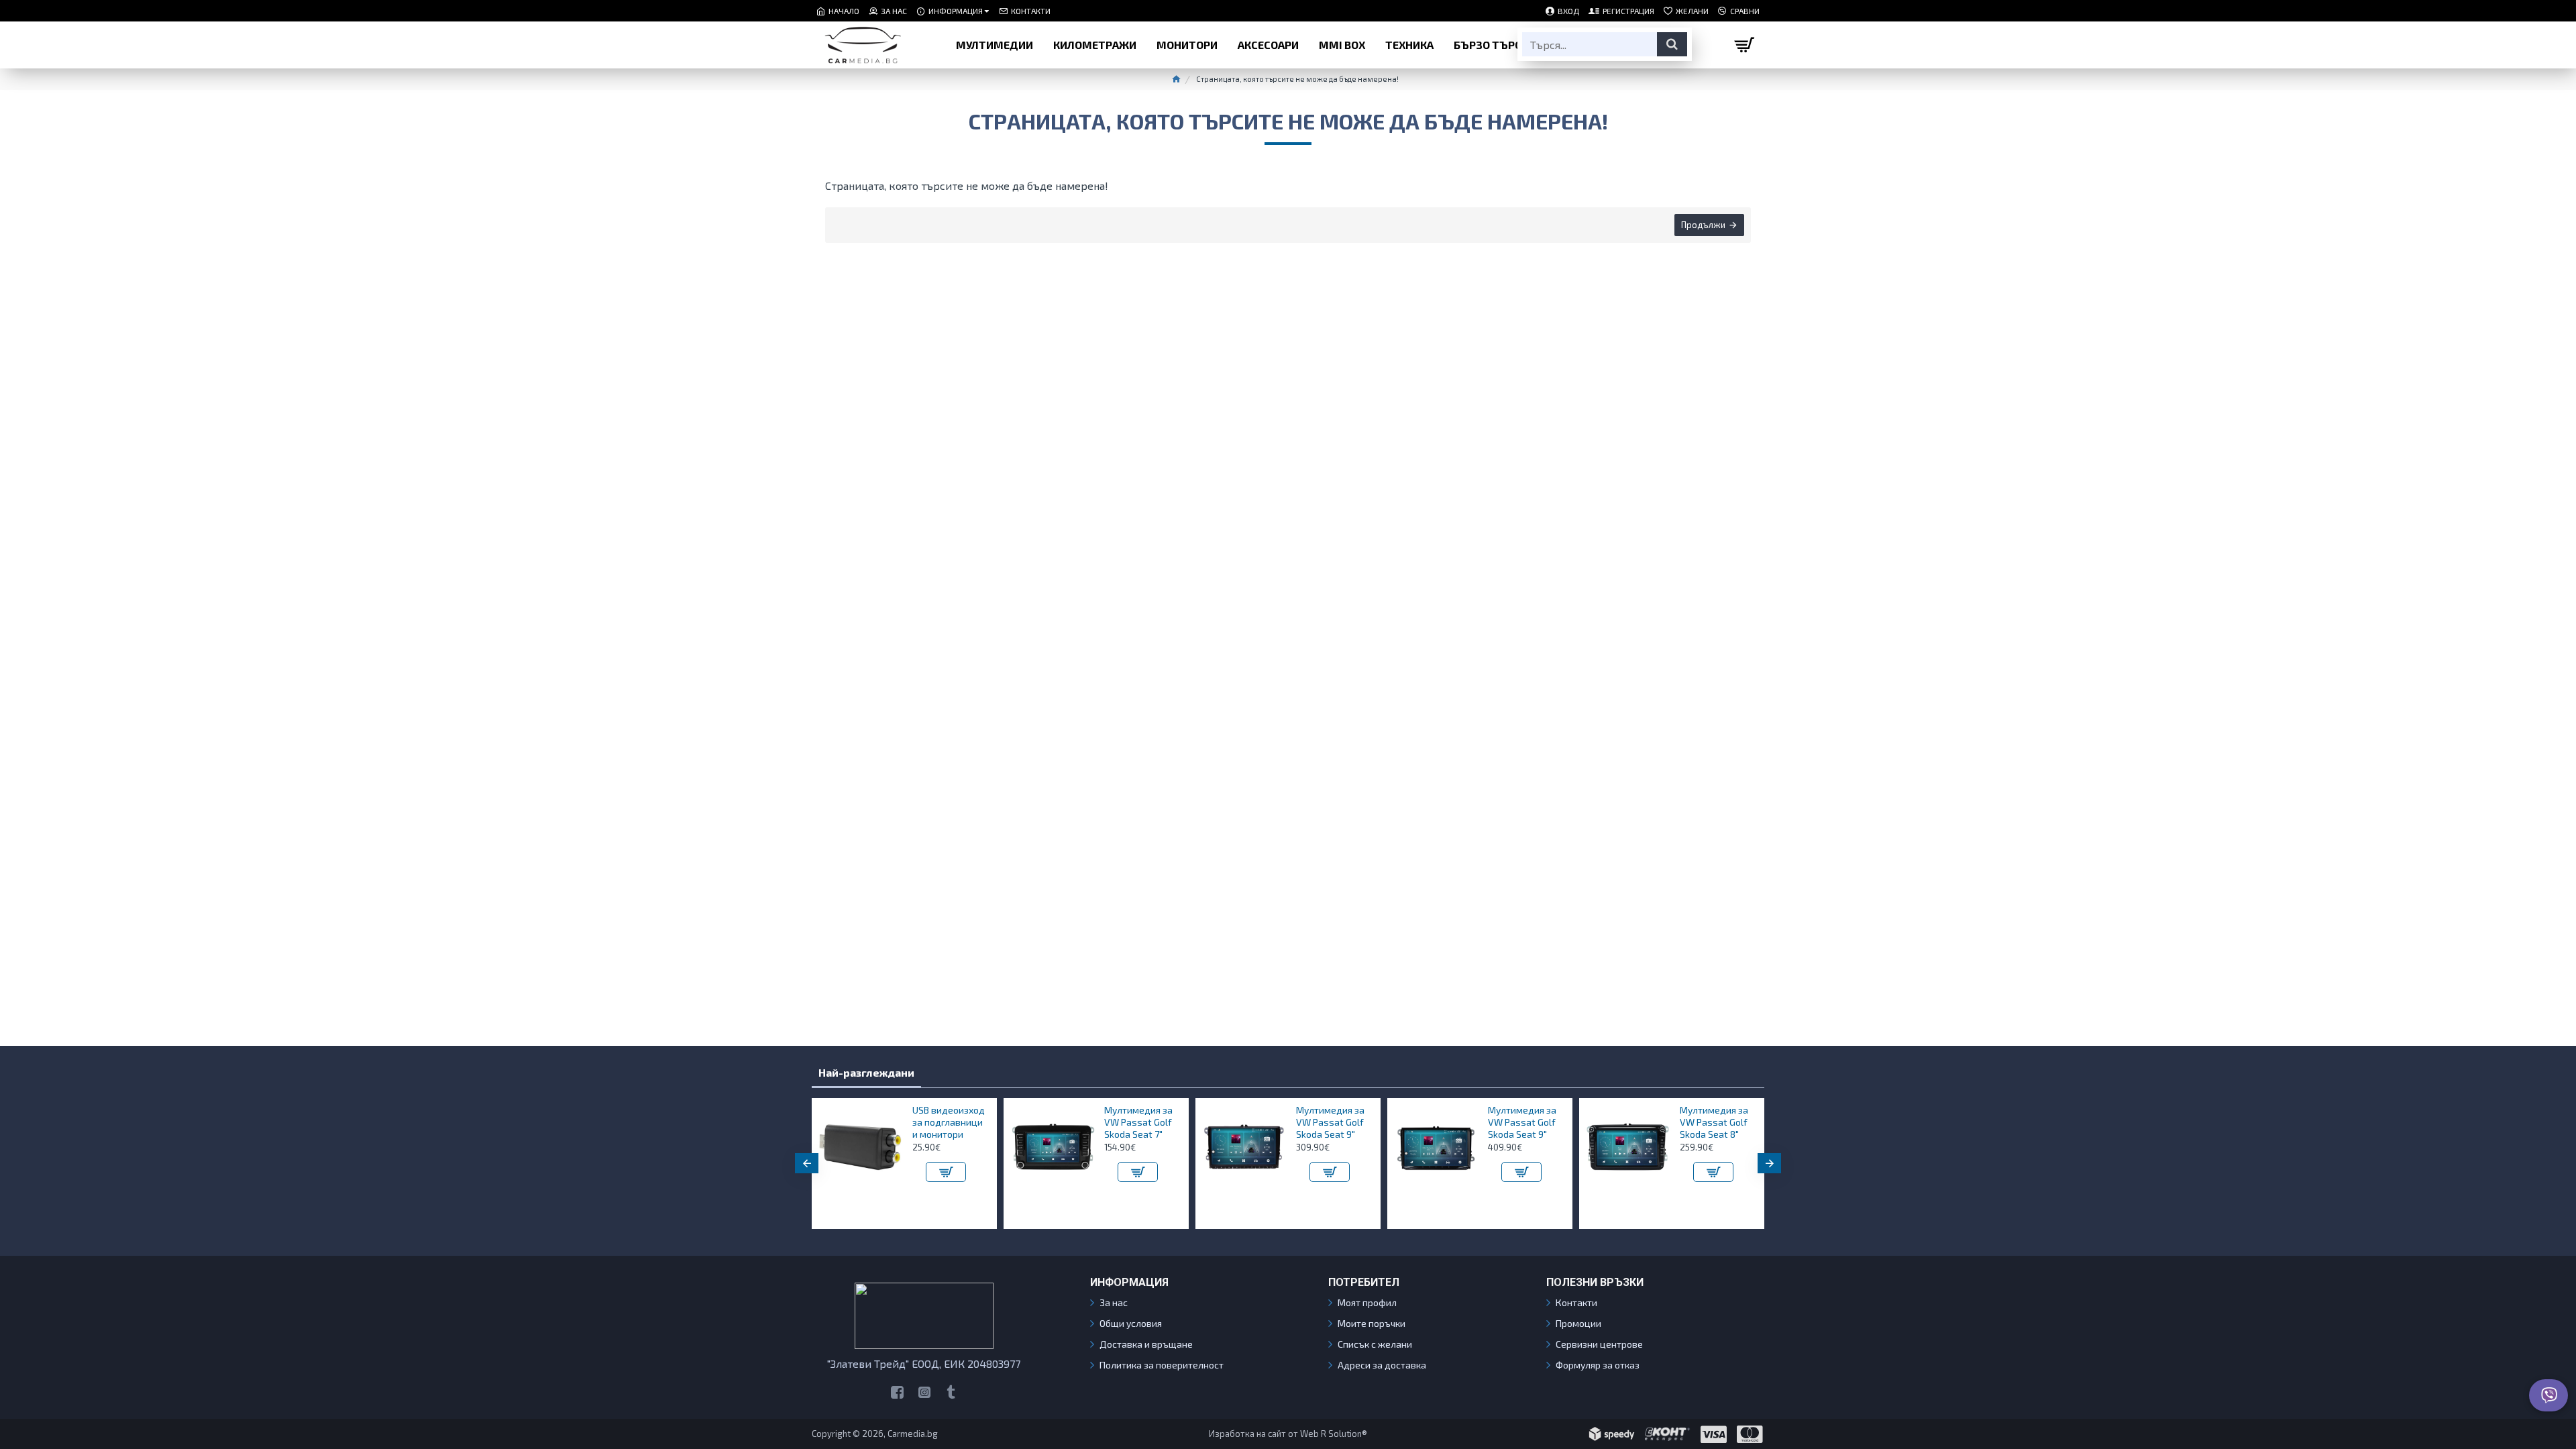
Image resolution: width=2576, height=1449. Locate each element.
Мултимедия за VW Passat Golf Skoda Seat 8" (1714, 1122)
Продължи (1703, 225)
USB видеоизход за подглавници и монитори (949, 1122)
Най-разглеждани (866, 1072)
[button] (807, 1163)
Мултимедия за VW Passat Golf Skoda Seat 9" (1330, 1122)
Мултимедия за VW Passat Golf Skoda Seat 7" (1138, 1122)
